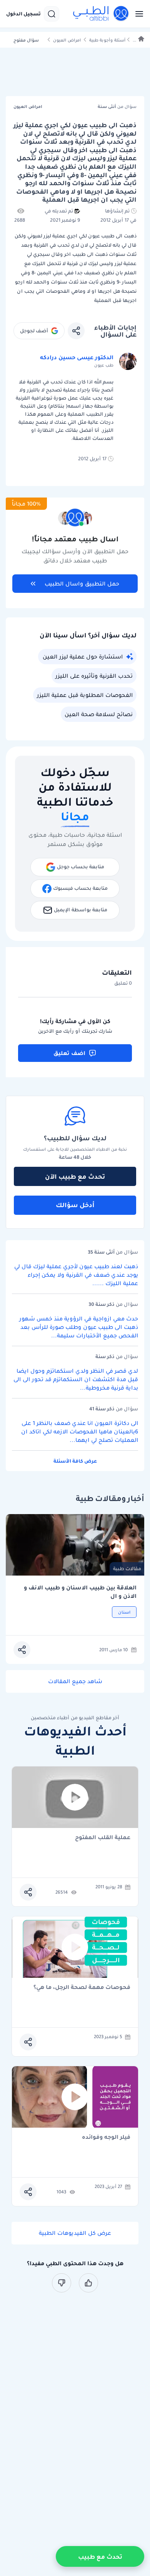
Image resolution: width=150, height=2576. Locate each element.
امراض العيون (67, 40)
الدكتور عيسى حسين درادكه (77, 357)
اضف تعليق (69, 1053)
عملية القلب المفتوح (103, 1838)
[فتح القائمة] (137, 14)
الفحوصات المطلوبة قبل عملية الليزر (85, 695)
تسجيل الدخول (23, 14)
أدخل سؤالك (75, 1205)
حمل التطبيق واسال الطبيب (82, 584)
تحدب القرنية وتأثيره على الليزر (94, 676)
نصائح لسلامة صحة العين (99, 714)
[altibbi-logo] (101, 14)
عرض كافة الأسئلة (75, 1461)
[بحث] (52, 14)
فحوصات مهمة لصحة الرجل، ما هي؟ (82, 1988)
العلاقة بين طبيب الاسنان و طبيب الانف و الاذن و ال (80, 1592)
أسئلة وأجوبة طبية (107, 40)
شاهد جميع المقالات (75, 1681)
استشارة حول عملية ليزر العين (83, 657)
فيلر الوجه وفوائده (106, 2137)
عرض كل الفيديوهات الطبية (75, 2233)
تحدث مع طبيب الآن (75, 1176)
